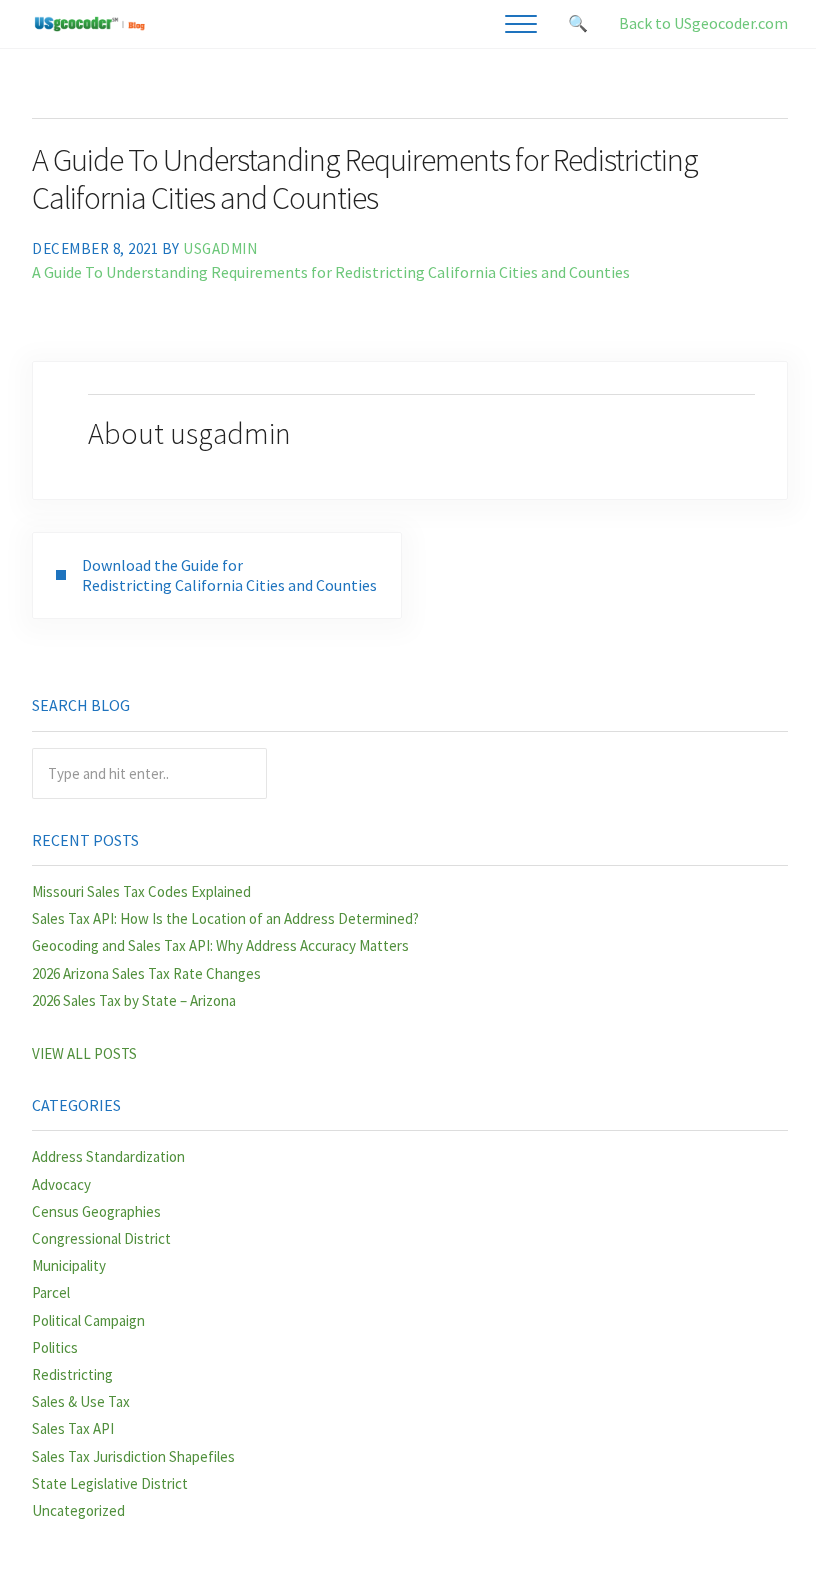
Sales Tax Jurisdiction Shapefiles (133, 1456)
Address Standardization (108, 1156)
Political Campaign (88, 1320)
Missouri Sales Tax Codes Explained (141, 891)
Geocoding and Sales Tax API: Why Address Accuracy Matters (220, 945)
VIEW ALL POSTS (84, 1053)
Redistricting (72, 1374)
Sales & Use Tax (81, 1401)
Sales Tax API (73, 1428)
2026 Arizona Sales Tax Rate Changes (146, 973)
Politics (55, 1347)
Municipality (69, 1265)
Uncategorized (78, 1510)
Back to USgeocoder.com (703, 23)
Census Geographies (96, 1211)
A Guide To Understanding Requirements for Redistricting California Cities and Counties (331, 272)
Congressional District (101, 1238)
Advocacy (61, 1184)
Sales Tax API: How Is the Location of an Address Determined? (225, 918)
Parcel (51, 1292)
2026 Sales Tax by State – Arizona (134, 1000)
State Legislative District (110, 1483)
